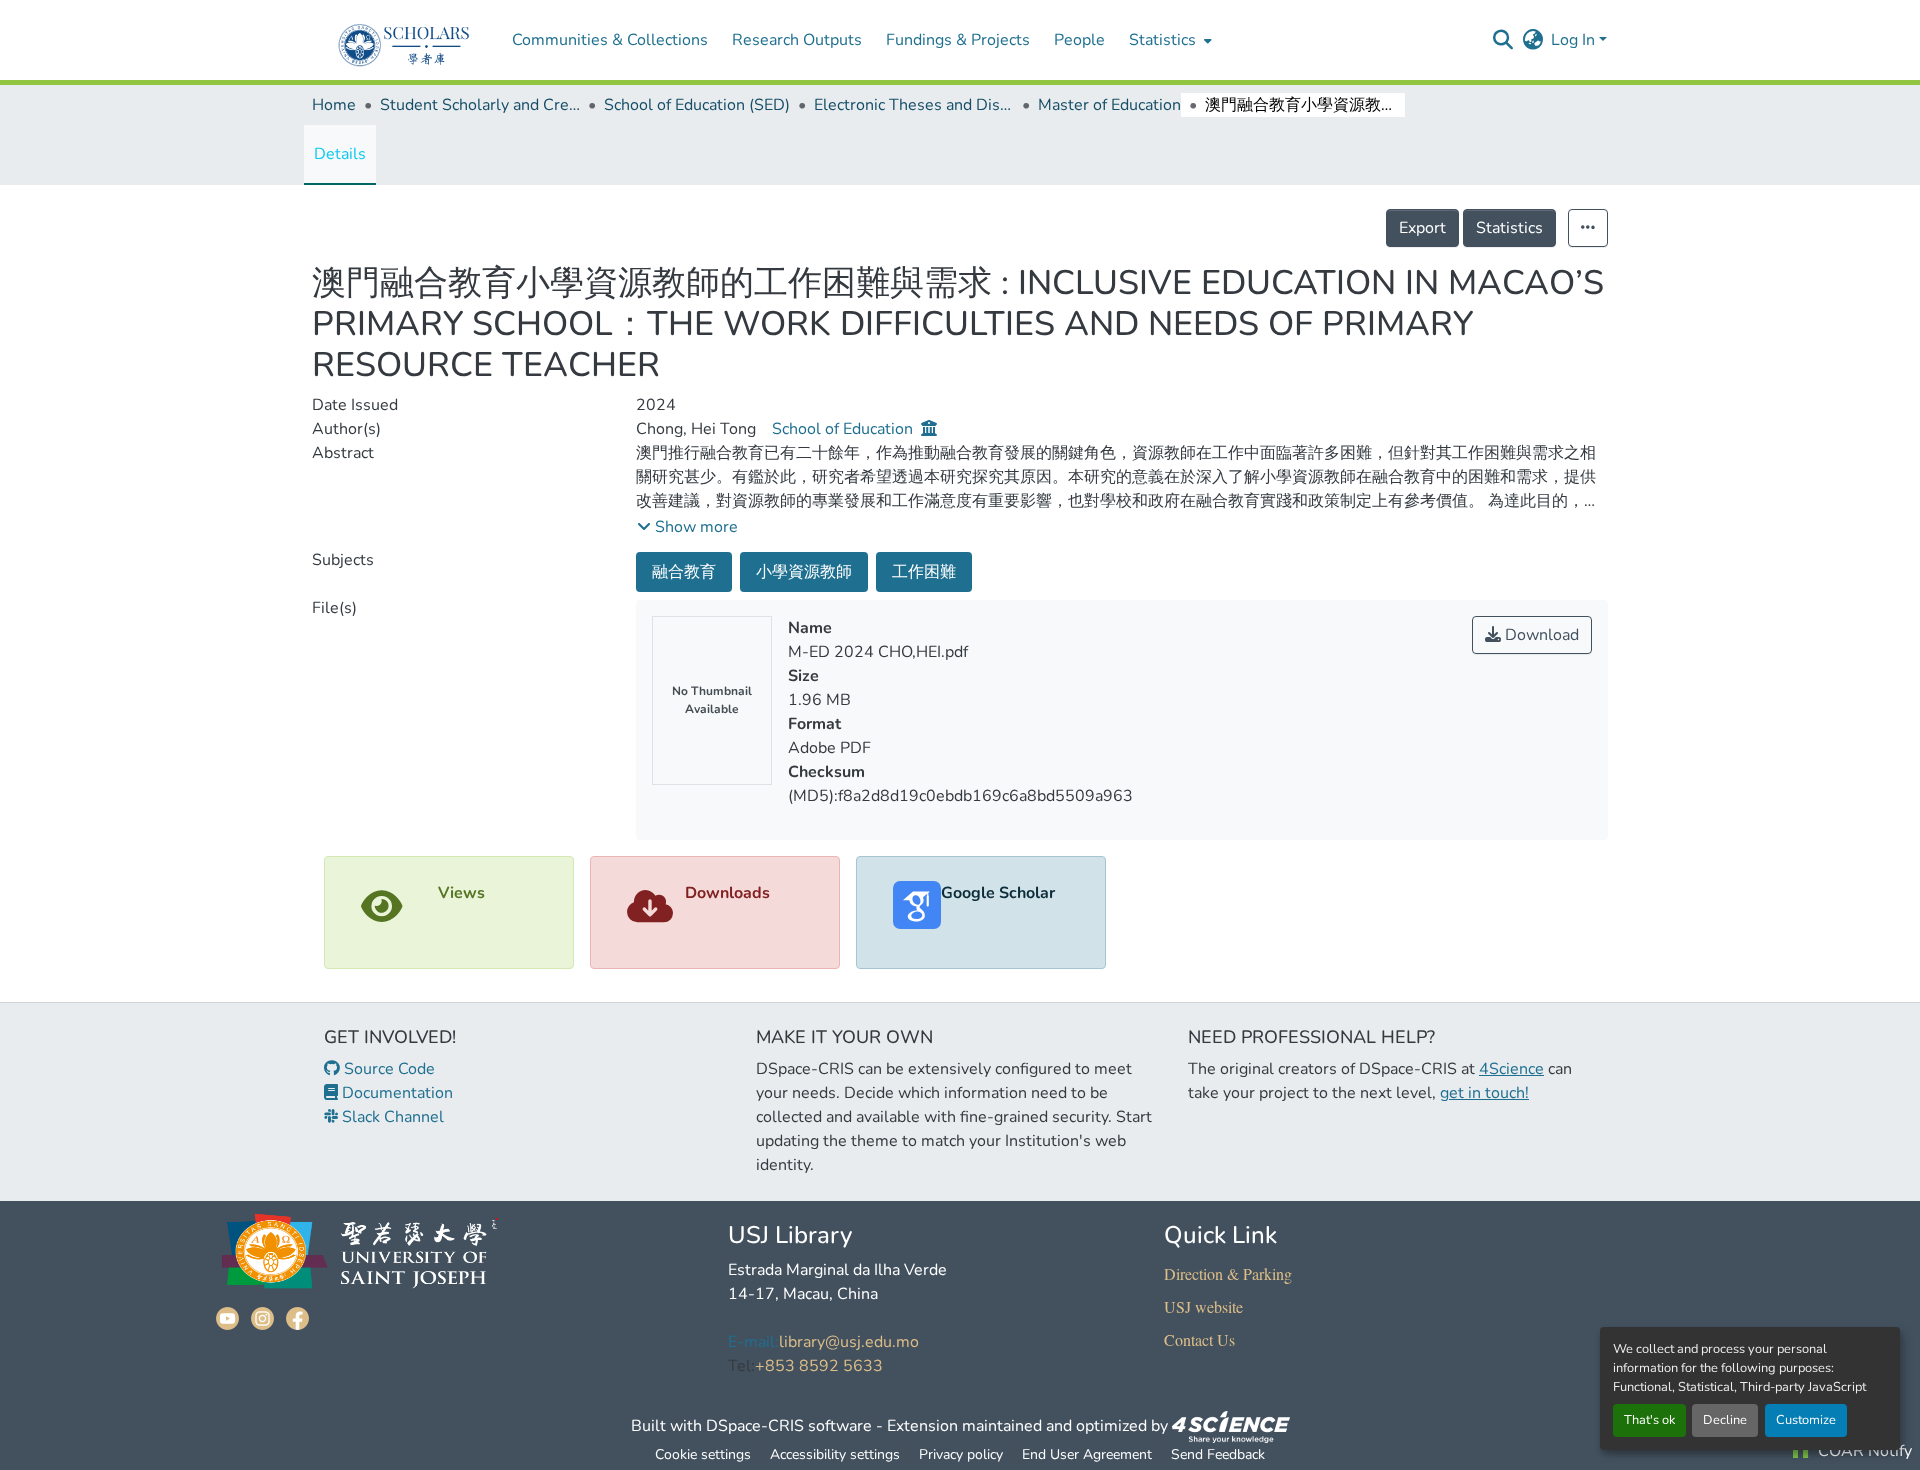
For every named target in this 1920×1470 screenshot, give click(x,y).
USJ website (1203, 1306)
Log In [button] (1575, 40)
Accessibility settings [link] (835, 1454)
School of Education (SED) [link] (697, 105)
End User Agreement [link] (1087, 1454)
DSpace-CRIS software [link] (789, 1426)
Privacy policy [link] (961, 1454)
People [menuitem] (1079, 40)
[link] (1231, 1426)
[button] (1502, 40)
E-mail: (753, 1342)
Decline (1725, 1420)
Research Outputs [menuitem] (797, 40)
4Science (1511, 1069)
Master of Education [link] (1109, 105)
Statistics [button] (1162, 40)
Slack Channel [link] (391, 1117)
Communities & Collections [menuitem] (610, 40)
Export (1422, 228)
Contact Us (1199, 1339)
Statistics (1509, 228)
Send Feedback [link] (1218, 1454)
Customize (1806, 1420)
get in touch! (1484, 1093)
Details (340, 154)
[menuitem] (1168, 40)
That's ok (1649, 1420)
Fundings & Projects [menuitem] (958, 40)
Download (1540, 635)
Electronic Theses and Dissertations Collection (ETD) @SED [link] (914, 105)
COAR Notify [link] (1863, 1451)
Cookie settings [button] (703, 1454)
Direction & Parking (1228, 1273)
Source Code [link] (387, 1069)
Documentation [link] (395, 1093)
